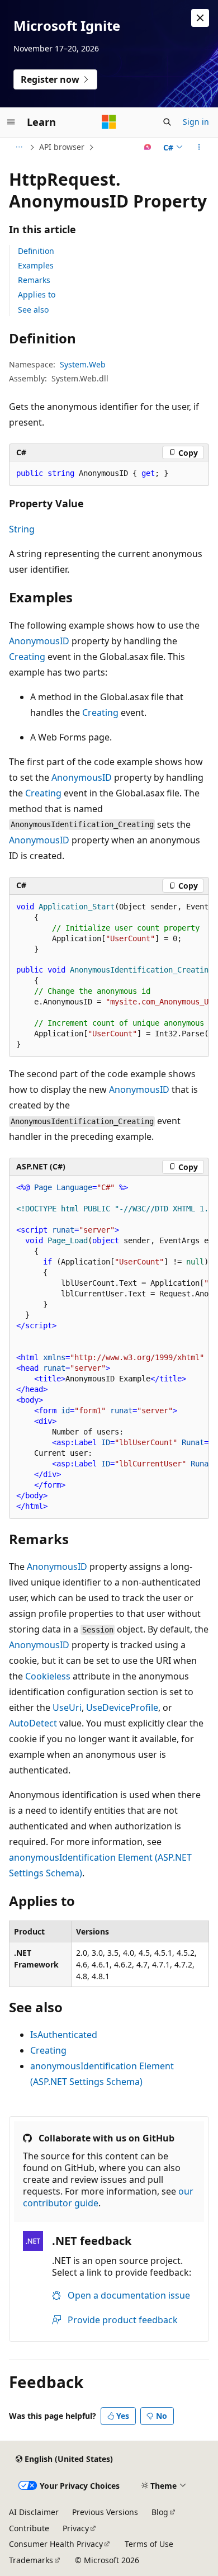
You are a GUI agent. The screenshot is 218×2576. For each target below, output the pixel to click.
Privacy (76, 2528)
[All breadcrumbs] (19, 147)
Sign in (196, 122)
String (22, 529)
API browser (62, 147)
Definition (36, 251)
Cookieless (48, 1676)
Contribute (29, 2528)
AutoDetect (33, 1723)
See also (33, 310)
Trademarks (31, 2560)
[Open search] (167, 122)
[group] (109, 976)
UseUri (67, 1707)
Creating (27, 657)
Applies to (37, 294)
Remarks (34, 280)
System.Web (83, 364)
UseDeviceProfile (122, 1707)
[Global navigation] (11, 122)
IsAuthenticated (64, 2035)
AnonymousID (39, 641)
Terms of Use (149, 2544)
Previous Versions (105, 2512)
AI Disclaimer (34, 2512)
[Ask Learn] (148, 147)
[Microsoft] (109, 122)
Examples (36, 265)
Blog (160, 2512)
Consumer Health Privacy (56, 2544)
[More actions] (199, 147)
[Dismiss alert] (200, 18)
